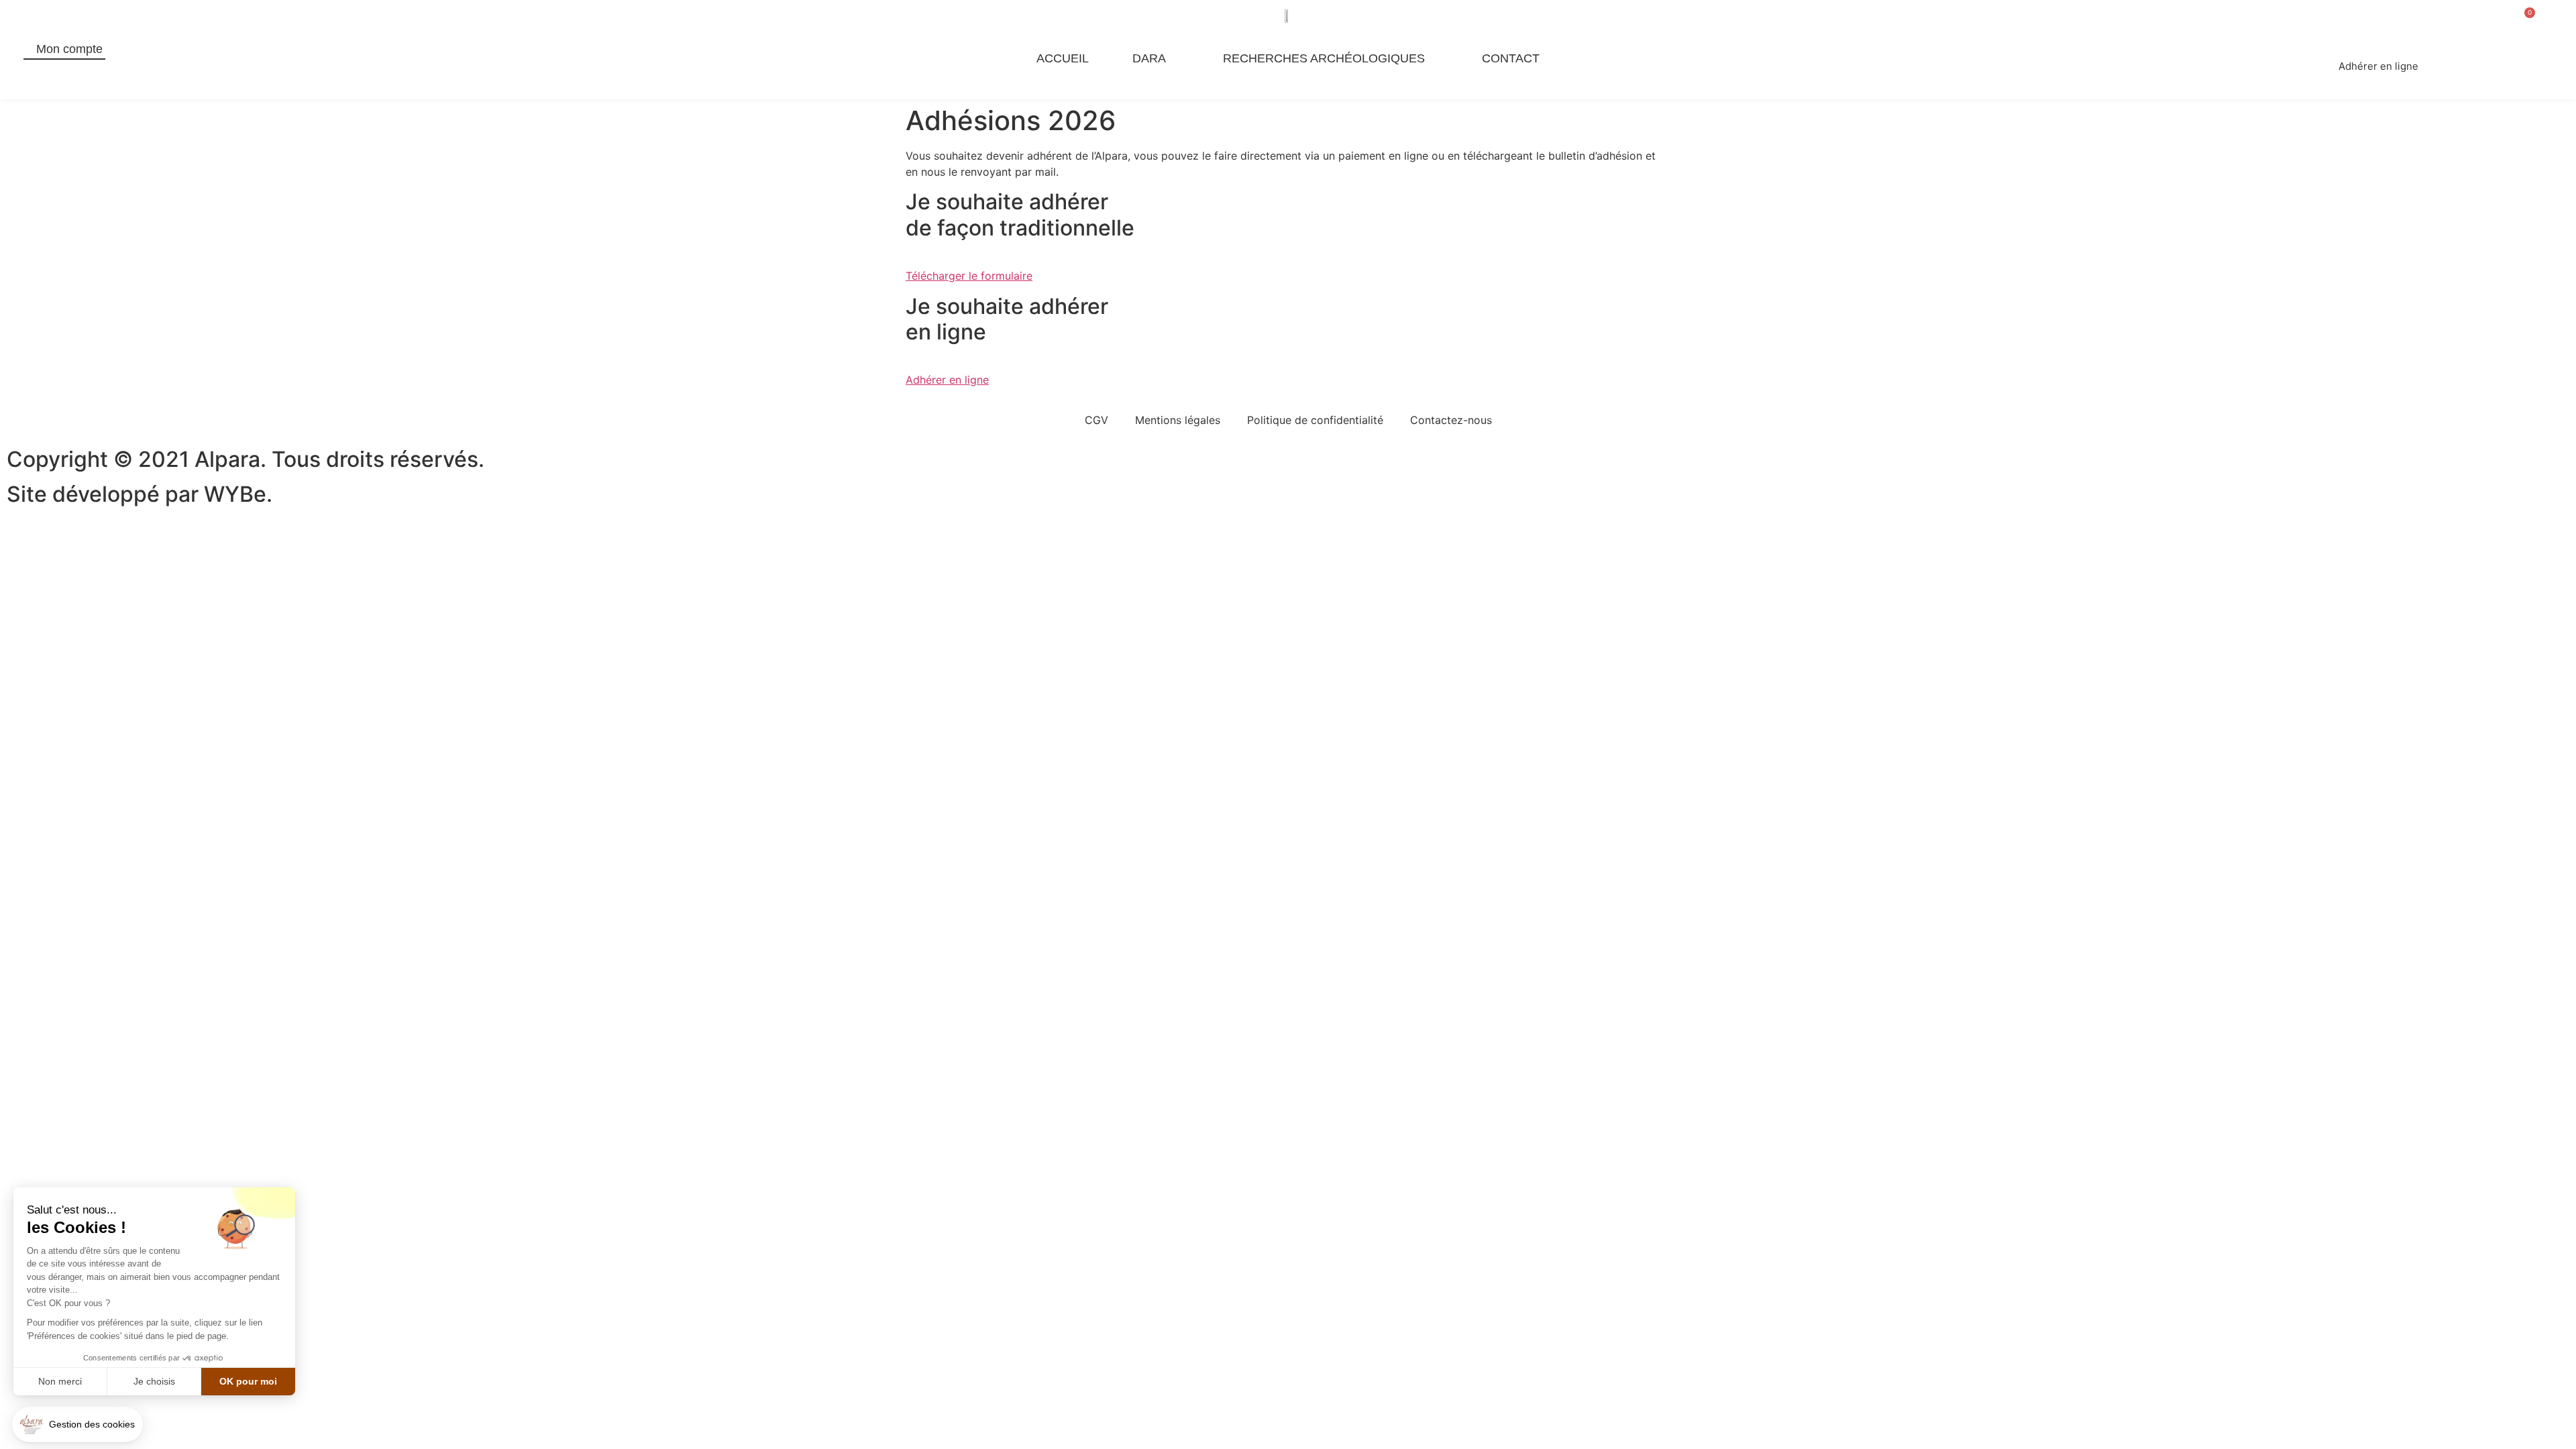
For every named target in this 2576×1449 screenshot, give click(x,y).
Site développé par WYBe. (140, 494)
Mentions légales (1178, 420)
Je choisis (154, 1381)
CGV (1096, 420)
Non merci (60, 1381)
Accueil (1063, 58)
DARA (1149, 58)
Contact (1511, 58)
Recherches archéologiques (1324, 58)
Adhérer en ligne (947, 380)
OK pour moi (248, 1381)
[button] (77, 1425)
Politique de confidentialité (1315, 420)
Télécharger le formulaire (969, 276)
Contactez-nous (1451, 420)
